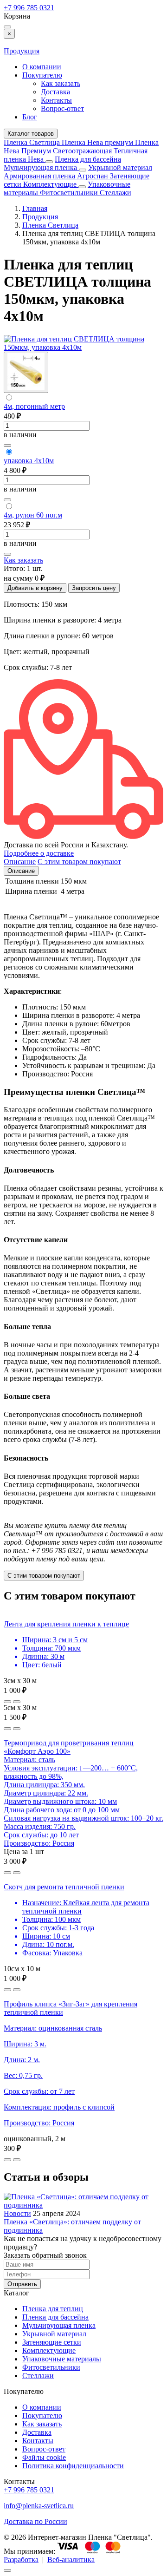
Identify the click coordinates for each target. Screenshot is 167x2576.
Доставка (55, 92)
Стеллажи (116, 193)
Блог (30, 117)
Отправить (22, 2284)
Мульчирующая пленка (41, 167)
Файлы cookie (44, 2457)
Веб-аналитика (71, 2560)
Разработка (21, 2560)
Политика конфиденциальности (73, 2466)
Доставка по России (35, 2521)
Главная (35, 208)
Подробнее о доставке (39, 853)
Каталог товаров (31, 134)
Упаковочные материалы (62, 2359)
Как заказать (61, 83)
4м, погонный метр (34, 406)
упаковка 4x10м (29, 461)
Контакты (56, 100)
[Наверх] (7, 2570)
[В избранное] (7, 446)
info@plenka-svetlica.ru (39, 2506)
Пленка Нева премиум (98, 142)
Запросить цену (94, 588)
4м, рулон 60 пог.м (33, 515)
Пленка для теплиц (53, 2309)
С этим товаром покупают (44, 1576)
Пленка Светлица (33, 142)
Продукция (22, 51)
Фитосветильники (70, 193)
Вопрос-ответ (62, 108)
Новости (17, 2213)
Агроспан (93, 176)
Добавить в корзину (35, 588)
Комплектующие (51, 184)
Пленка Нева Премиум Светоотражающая (81, 147)
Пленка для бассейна (88, 159)
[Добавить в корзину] (17, 1702)
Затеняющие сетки (52, 2342)
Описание (21, 871)
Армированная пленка (40, 176)
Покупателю (42, 75)
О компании (42, 67)
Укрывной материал (120, 167)
